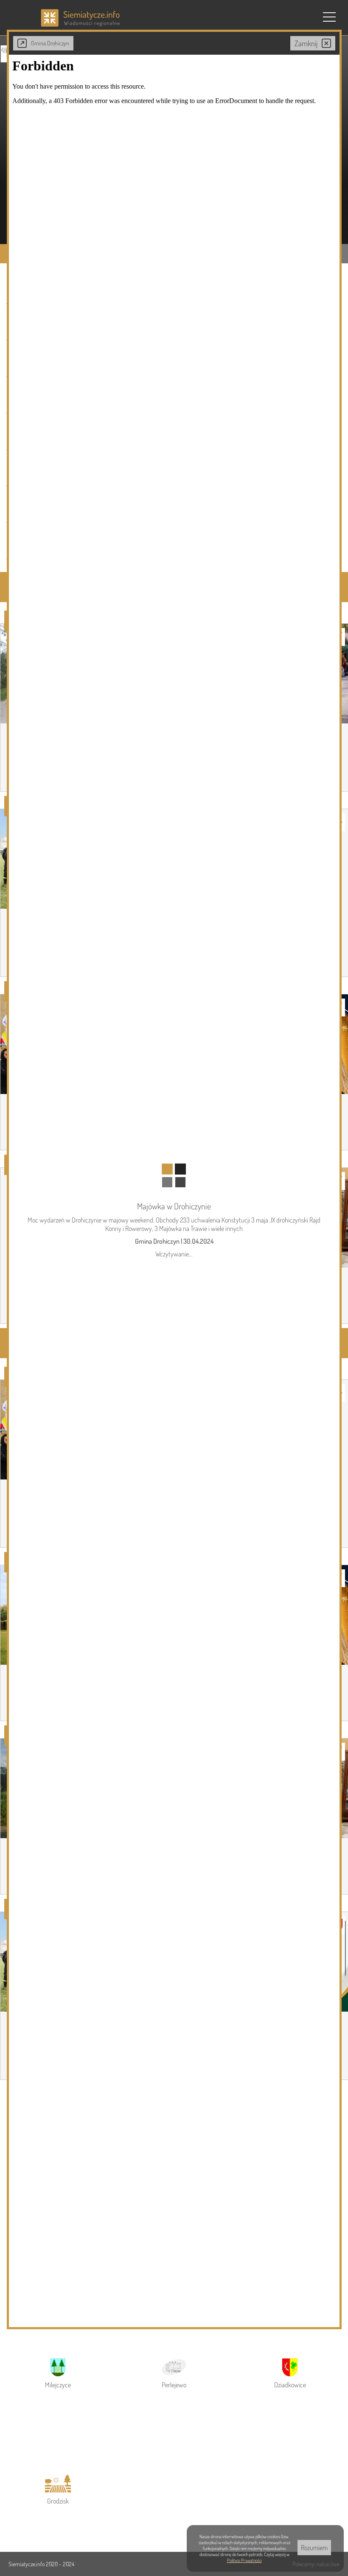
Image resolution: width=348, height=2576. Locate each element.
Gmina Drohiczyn (50, 43)
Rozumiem (314, 2548)
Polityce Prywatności (244, 2560)
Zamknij (306, 43)
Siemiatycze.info (27, 2564)
